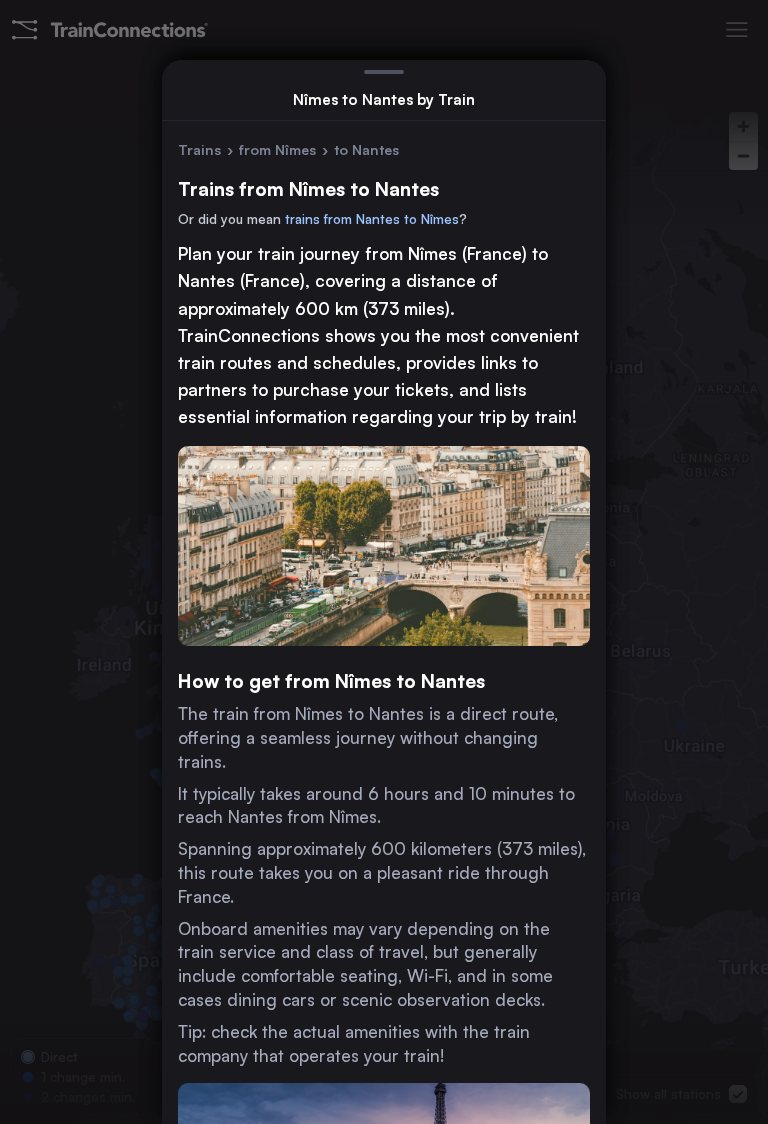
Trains (199, 149)
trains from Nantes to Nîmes (372, 219)
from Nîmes (277, 149)
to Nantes (366, 149)
